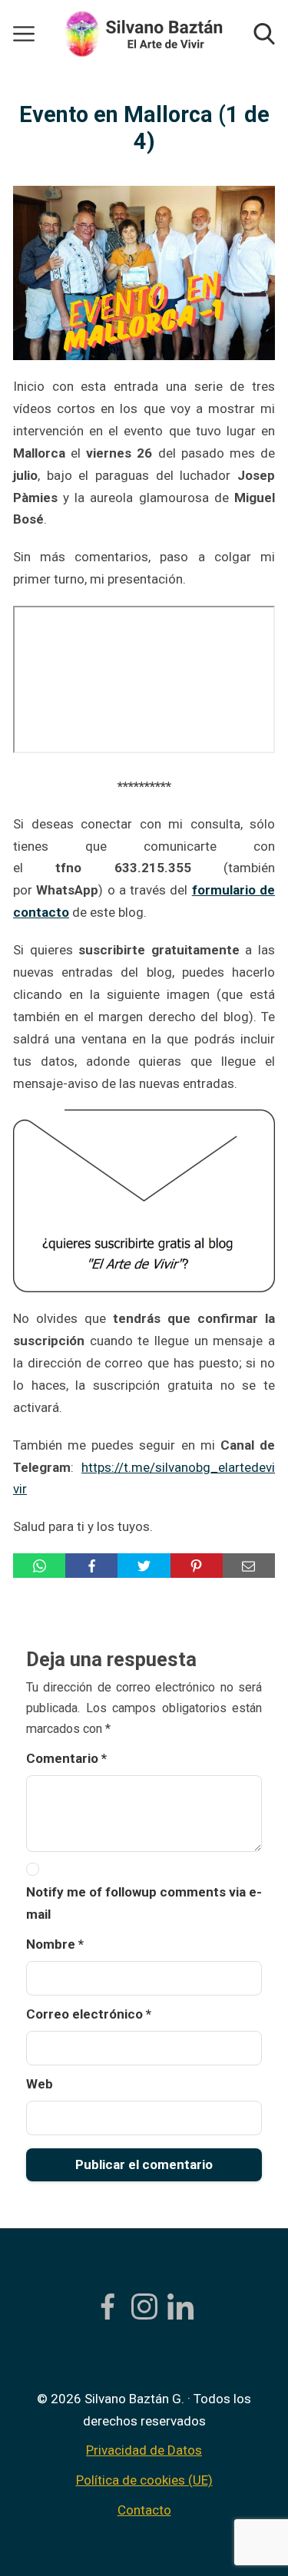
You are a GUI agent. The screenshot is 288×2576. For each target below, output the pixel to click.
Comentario (66, 1758)
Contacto (144, 2510)
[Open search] (264, 34)
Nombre (55, 1944)
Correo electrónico (89, 2014)
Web (40, 2084)
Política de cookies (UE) (144, 2480)
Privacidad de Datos (144, 2450)
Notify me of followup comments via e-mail (144, 1903)
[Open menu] (24, 34)
